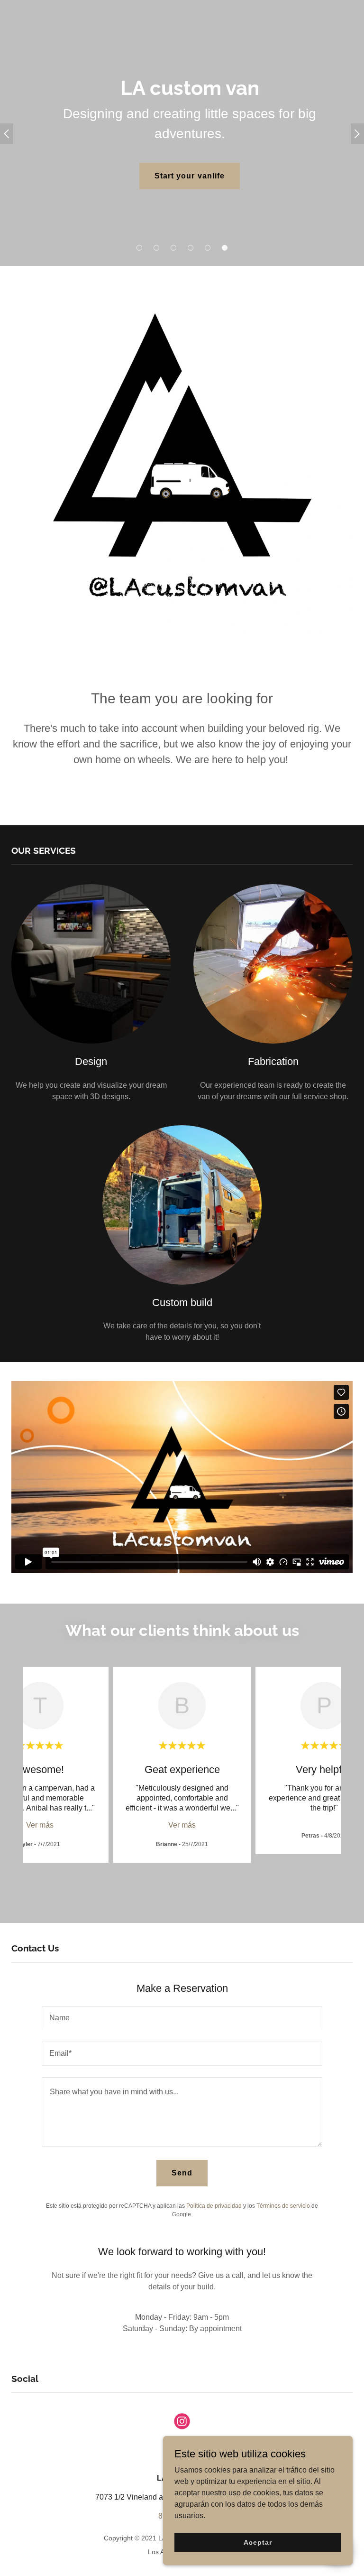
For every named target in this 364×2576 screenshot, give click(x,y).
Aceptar (258, 2542)
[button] (139, 248)
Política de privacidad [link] (214, 2206)
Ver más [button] (40, 1825)
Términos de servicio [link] (283, 2206)
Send (182, 2173)
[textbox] (182, 2018)
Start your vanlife (189, 176)
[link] (182, 2423)
